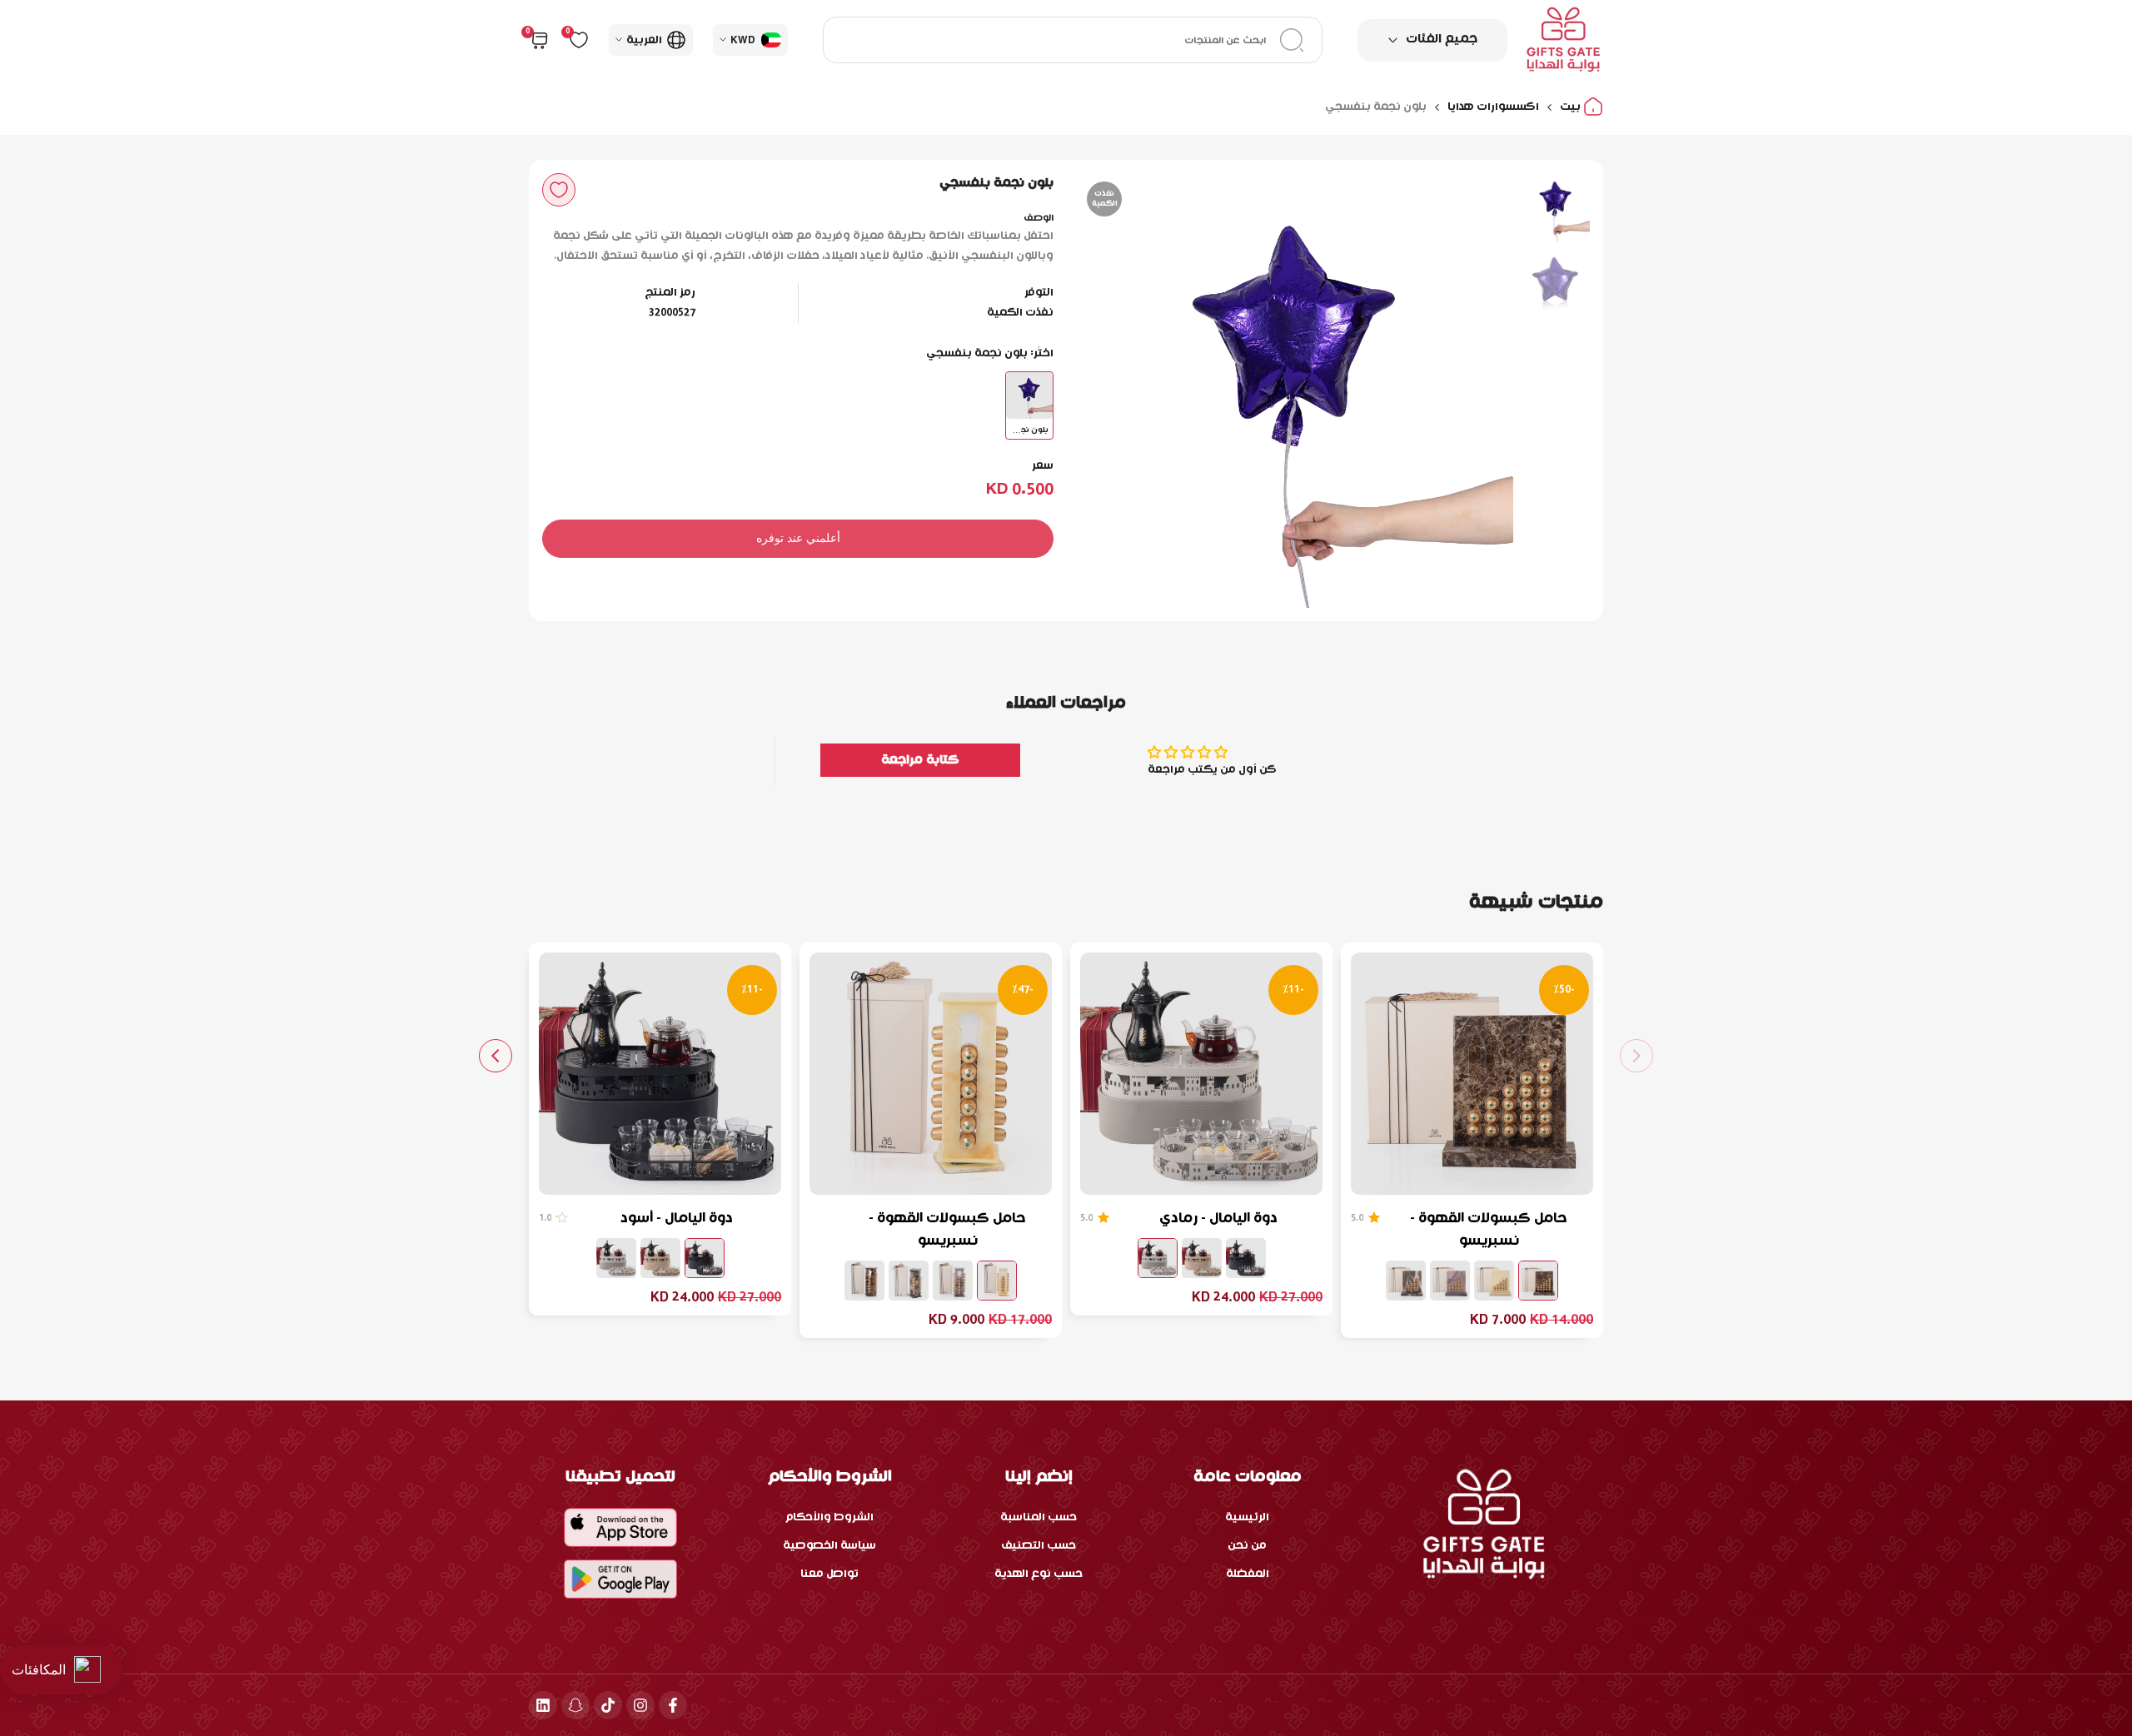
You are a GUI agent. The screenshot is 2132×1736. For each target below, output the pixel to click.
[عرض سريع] (1373, 1174)
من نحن (1247, 1546)
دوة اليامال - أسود (677, 1219)
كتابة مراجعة (920, 760)
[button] (559, 190)
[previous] (1480, 390)
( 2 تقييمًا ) (1086, 1218)
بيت (1572, 107)
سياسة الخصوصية (829, 1546)
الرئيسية (1247, 1517)
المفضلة (1248, 1574)
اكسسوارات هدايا (1493, 107)
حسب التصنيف (1039, 1546)
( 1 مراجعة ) (1357, 1218)
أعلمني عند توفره (798, 538)
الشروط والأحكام (829, 1517)
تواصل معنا (829, 1574)
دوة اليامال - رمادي (1218, 1219)
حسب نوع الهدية (1039, 1574)
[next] (1112, 390)
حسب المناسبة (1039, 1517)
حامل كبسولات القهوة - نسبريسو (1489, 1230)
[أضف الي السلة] (1413, 1174)
